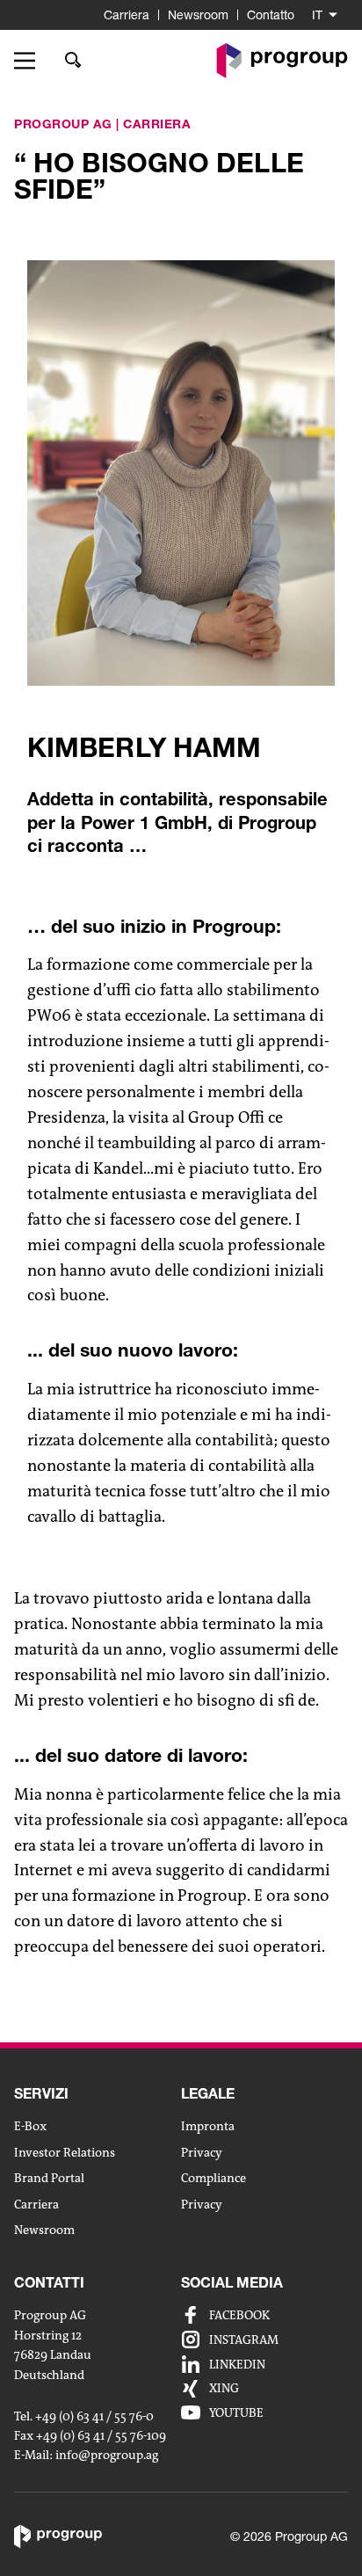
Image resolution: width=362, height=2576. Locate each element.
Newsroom (198, 15)
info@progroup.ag (107, 2455)
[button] (31, 61)
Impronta (208, 2126)
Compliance (214, 2178)
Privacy (202, 2152)
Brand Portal (49, 2178)
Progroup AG (63, 124)
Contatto (271, 15)
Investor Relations (65, 2152)
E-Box (30, 2126)
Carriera (127, 15)
